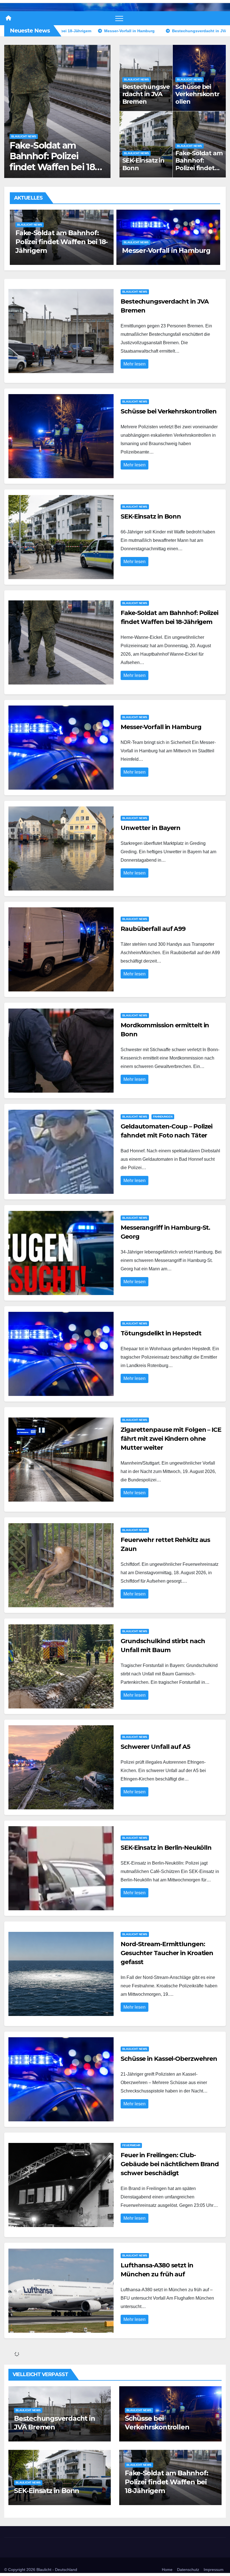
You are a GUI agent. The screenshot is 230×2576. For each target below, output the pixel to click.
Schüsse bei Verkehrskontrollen (197, 94)
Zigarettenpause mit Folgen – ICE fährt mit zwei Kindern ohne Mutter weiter (171, 1439)
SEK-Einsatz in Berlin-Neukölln (166, 1848)
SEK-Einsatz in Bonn (143, 164)
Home (167, 2570)
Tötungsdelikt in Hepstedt (161, 1333)
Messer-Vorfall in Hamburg (45, 161)
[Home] (8, 18)
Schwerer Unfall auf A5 (155, 1747)
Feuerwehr (131, 2145)
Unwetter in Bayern (154, 250)
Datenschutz (188, 2570)
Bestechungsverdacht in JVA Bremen (146, 94)
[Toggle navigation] (119, 18)
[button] (103, 110)
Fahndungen (163, 1117)
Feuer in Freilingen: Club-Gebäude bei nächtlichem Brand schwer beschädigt (170, 2164)
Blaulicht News (24, 147)
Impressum (214, 2570)
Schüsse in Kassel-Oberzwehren (169, 2059)
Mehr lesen (134, 364)
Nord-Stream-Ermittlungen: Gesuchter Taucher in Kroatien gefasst (167, 1953)
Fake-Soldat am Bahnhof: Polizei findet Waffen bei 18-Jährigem (199, 168)
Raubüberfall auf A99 (153, 929)
